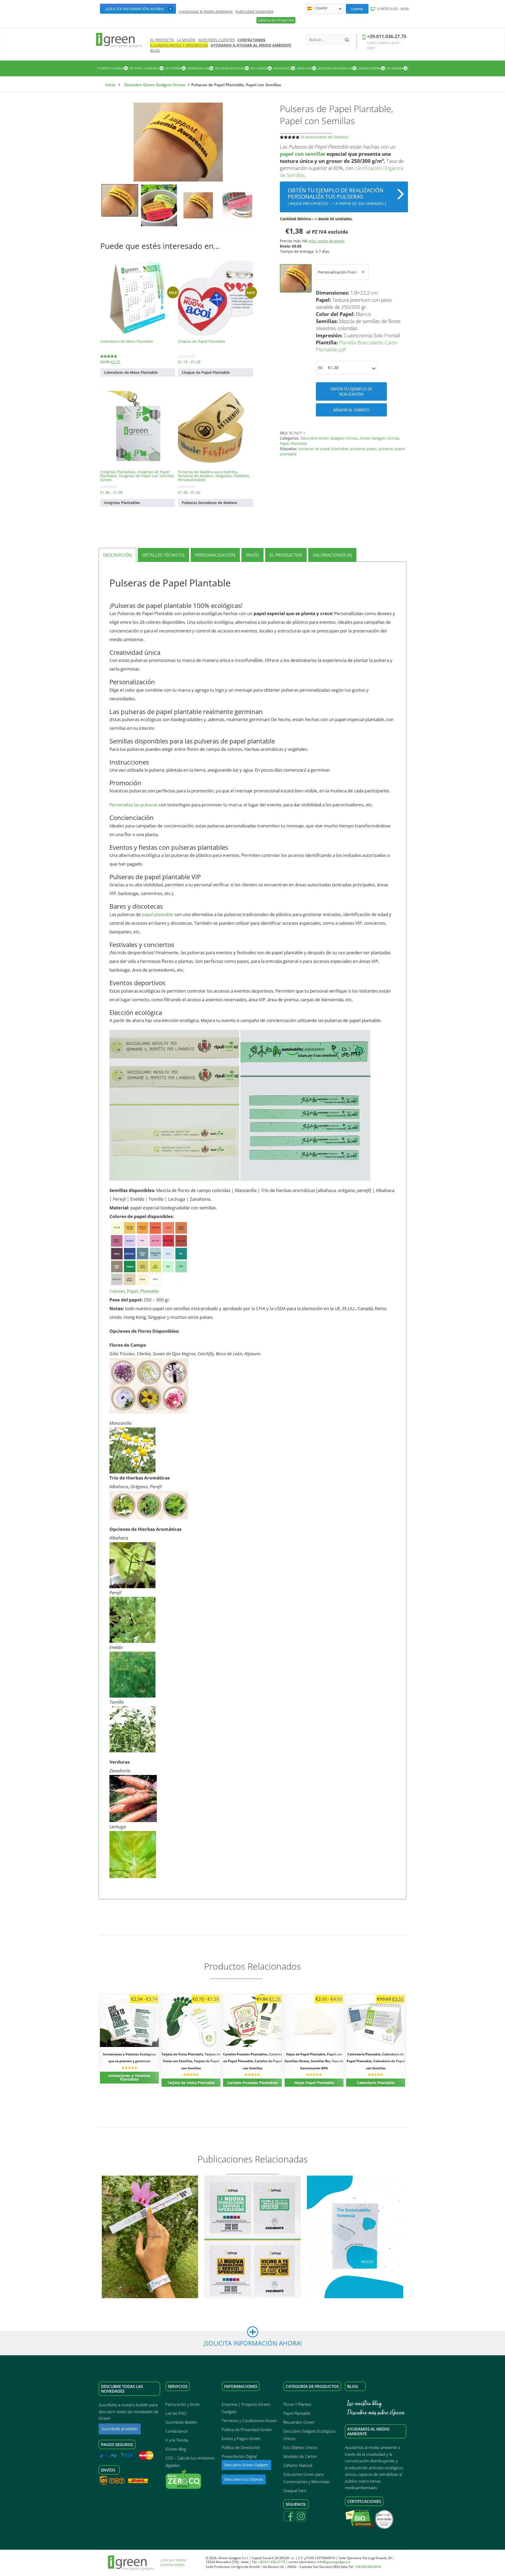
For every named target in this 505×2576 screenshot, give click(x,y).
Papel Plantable (294, 443)
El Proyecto (162, 40)
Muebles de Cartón (300, 2456)
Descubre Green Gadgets (246, 2465)
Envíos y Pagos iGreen (241, 2438)
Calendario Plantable (376, 2083)
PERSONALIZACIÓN (215, 555)
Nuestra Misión (173, 2565)
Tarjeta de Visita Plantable (191, 2083)
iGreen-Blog (176, 2449)
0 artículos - (393, 9)
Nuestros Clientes (216, 40)
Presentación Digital (239, 2456)
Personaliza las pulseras (134, 805)
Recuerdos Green (299, 2422)
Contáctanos (251, 40)
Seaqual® (304, 68)
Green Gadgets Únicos (379, 438)
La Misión (186, 40)
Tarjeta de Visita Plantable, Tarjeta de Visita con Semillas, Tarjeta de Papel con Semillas (191, 2061)
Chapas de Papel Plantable (206, 372)
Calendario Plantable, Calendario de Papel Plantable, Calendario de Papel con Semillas (376, 2061)
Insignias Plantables (122, 503)
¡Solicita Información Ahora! (135, 9)
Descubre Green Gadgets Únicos (155, 85)
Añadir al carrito (351, 410)
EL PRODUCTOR (286, 555)
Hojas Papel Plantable (314, 2083)
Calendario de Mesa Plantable (131, 372)
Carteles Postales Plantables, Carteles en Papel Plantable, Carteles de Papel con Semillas (252, 2061)
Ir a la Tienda (177, 2440)
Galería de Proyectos (276, 20)
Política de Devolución (241, 2447)
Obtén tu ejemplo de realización (351, 391)
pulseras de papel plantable (323, 449)
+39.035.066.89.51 (368, 2567)
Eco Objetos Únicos (300, 2447)
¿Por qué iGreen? (174, 2560)
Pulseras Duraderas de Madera (209, 503)
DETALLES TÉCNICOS (163, 555)
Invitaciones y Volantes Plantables (129, 2077)
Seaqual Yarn (295, 2491)
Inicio (110, 85)
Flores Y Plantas (297, 2404)
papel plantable (158, 914)
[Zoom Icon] (178, 142)
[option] (178, 142)
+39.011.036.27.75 (387, 36)
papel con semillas (303, 154)
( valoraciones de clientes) (324, 137)
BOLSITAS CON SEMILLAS (335, 68)
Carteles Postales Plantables (252, 2083)
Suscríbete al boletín (120, 2429)
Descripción (117, 555)
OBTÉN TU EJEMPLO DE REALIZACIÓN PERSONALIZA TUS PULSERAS (337, 196)
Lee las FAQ (176, 2413)
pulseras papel (363, 449)
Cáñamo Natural (298, 2465)
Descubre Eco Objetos (244, 2479)
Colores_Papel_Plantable (134, 1291)
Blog (155, 50)
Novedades (282, 68)
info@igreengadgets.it (334, 2562)
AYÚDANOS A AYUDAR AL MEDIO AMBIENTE (251, 45)
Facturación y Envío (183, 2404)
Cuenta (357, 9)
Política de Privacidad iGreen (247, 2429)
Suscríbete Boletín (181, 2422)
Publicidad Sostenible (254, 12)
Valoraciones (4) (332, 555)
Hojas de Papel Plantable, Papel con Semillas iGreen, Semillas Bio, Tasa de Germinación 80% (314, 2061)
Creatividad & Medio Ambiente (206, 12)
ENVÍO (252, 555)
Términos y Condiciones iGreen (249, 2421)
